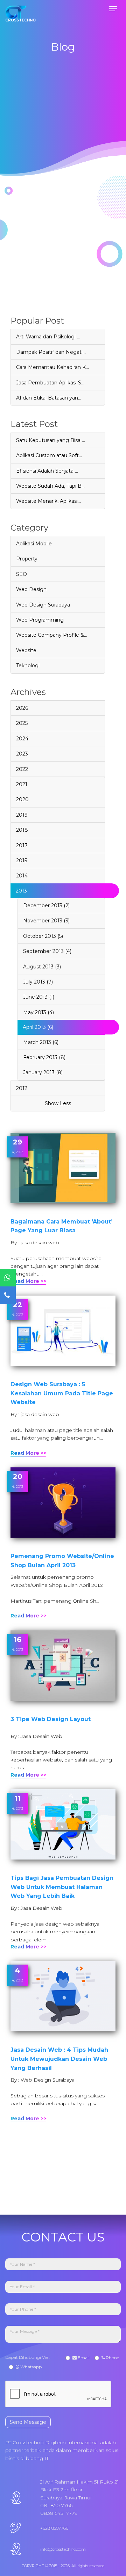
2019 (22, 815)
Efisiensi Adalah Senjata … (47, 471)
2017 (22, 845)
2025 (22, 723)
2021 (22, 784)
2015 (22, 861)
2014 (22, 876)
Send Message (28, 2422)
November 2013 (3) (46, 921)
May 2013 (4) (38, 1012)
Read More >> (28, 1281)
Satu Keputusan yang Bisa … (51, 440)
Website (26, 650)
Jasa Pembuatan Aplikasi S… (50, 383)
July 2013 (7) (38, 982)
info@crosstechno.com (63, 2549)
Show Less (58, 1103)
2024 (22, 739)
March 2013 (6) (41, 1042)
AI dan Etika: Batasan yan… (49, 398)
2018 (22, 830)
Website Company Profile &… (52, 635)
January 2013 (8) (43, 1072)
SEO (22, 574)
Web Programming (40, 620)
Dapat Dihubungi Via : (29, 2357)
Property (27, 559)
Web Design (31, 589)
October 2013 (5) (43, 936)
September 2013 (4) (47, 951)
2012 (22, 1088)
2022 (22, 769)
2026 (22, 708)
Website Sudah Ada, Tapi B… (50, 486)
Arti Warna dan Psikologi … (48, 337)
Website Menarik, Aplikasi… (48, 501)
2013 (21, 891)
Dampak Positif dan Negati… (51, 352)
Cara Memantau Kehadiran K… (52, 367)
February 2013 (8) (44, 1057)
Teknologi (28, 666)
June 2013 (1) (39, 997)
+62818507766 (54, 2528)
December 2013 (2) (46, 906)
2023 (22, 754)
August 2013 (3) (42, 967)
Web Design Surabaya (43, 605)
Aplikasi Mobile (34, 544)
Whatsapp (30, 2367)
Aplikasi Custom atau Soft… (49, 455)
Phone (112, 2358)
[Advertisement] (63, 253)
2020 (22, 799)
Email (83, 2358)
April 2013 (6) (38, 1027)
